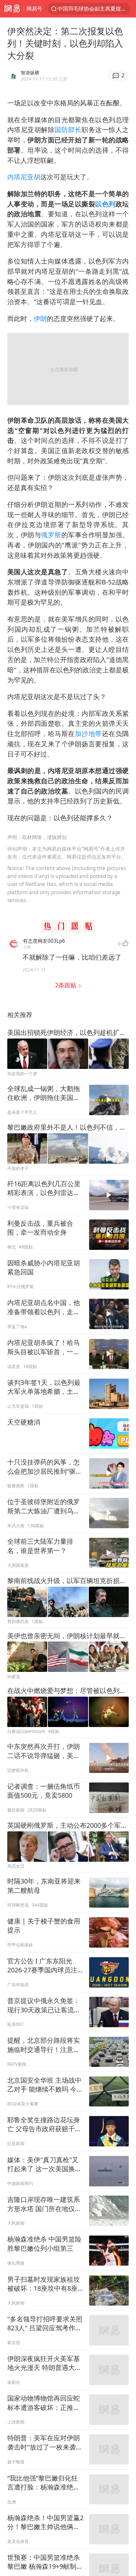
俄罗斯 (51, 535)
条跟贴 (67, 985)
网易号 (34, 8)
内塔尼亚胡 (24, 177)
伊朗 (40, 318)
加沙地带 (88, 734)
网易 (12, 9)
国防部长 (68, 130)
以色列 (105, 204)
